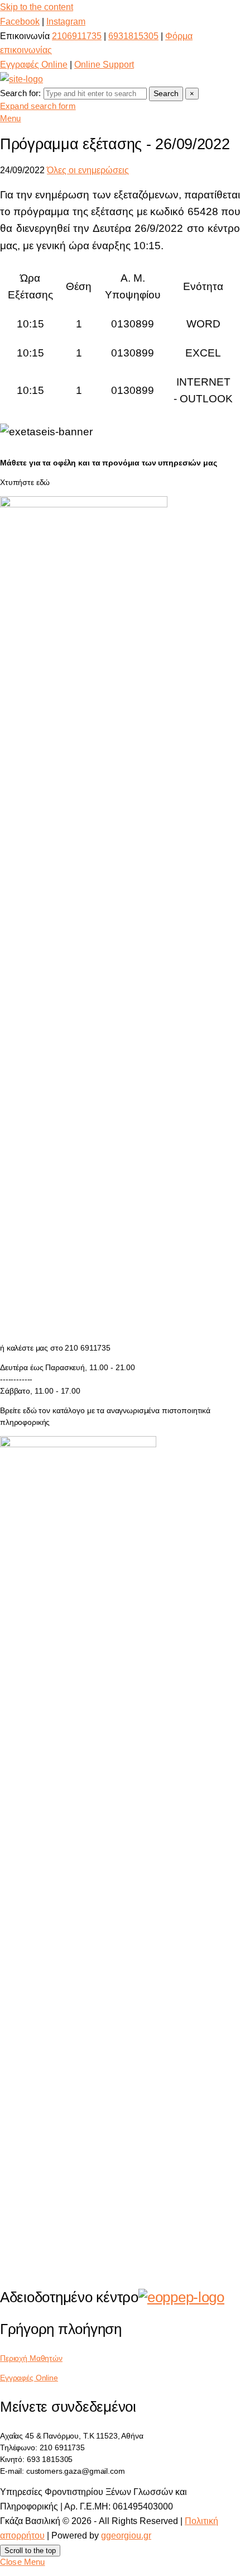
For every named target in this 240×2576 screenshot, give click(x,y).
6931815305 (133, 36)
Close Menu (23, 2562)
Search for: (21, 93)
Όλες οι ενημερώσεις (88, 170)
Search (166, 93)
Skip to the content (37, 7)
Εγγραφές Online (34, 65)
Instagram (66, 22)
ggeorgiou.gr (126, 2535)
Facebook (20, 22)
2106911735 (77, 36)
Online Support (104, 65)
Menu (11, 118)
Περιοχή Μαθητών (31, 2358)
